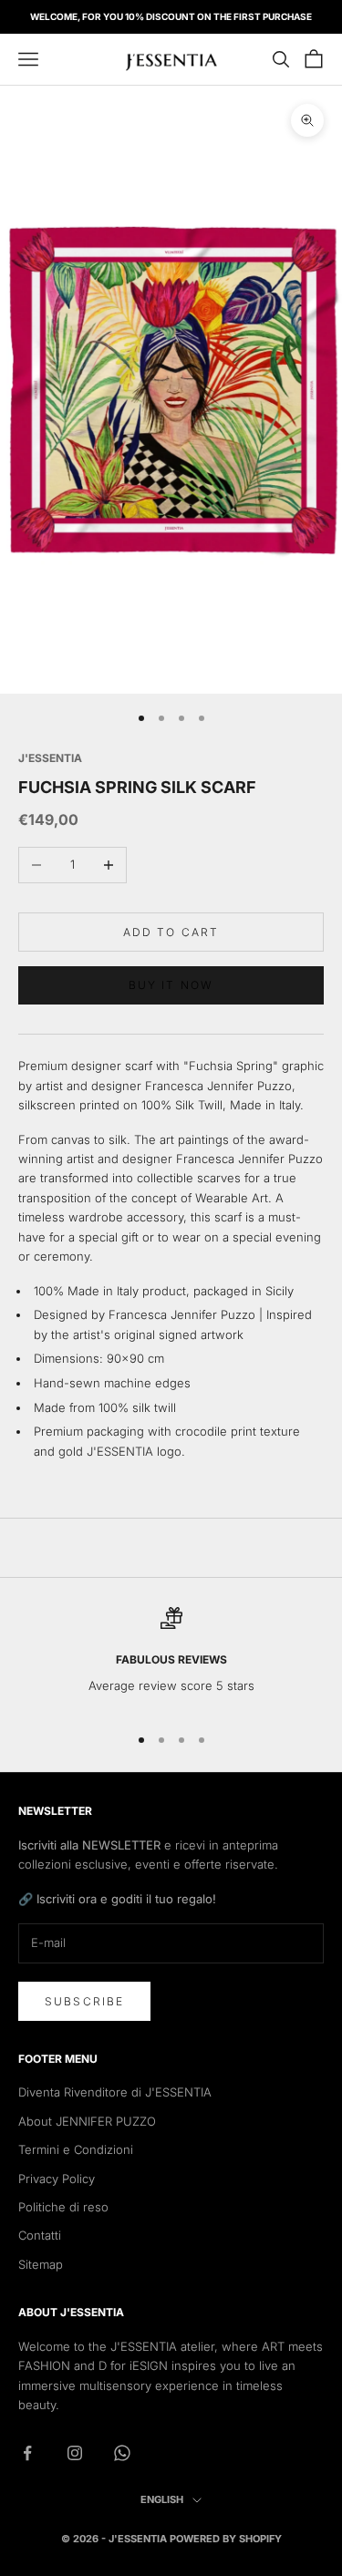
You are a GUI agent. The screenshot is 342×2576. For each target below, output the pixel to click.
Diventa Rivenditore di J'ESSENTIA (115, 2092)
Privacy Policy (57, 2179)
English (162, 2499)
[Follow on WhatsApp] (122, 2453)
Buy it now (171, 985)
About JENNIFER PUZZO (87, 2121)
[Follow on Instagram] (75, 2453)
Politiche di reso (63, 2207)
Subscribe (84, 2001)
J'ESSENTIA (50, 758)
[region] (171, 1658)
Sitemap (41, 2264)
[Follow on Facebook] (27, 2453)
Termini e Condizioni (76, 2149)
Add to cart (171, 932)
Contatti (40, 2235)
